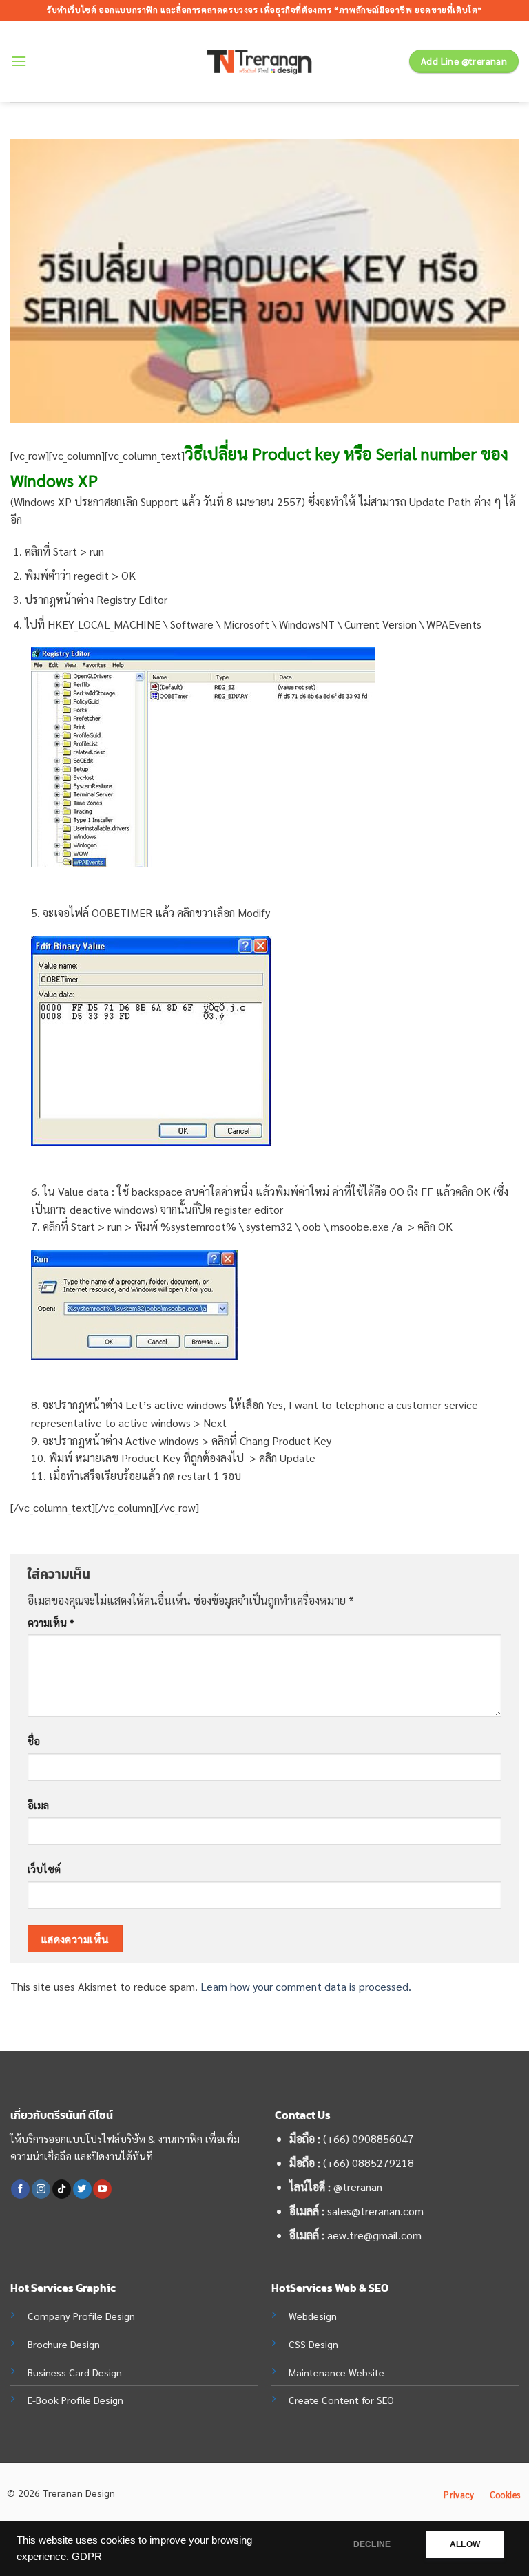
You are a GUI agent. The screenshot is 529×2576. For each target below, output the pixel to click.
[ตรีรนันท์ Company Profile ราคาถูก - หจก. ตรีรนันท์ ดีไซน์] (264, 62)
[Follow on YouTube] (102, 2189)
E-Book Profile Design (75, 2400)
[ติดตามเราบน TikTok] (62, 2189)
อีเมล (38, 1805)
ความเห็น (51, 1623)
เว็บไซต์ (44, 1869)
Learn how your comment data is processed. (306, 1986)
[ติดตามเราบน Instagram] (41, 2189)
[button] (19, 61)
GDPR (87, 2557)
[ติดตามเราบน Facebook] (20, 2189)
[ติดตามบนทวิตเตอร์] (82, 2189)
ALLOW (465, 2544)
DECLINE (372, 2544)
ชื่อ (34, 1741)
